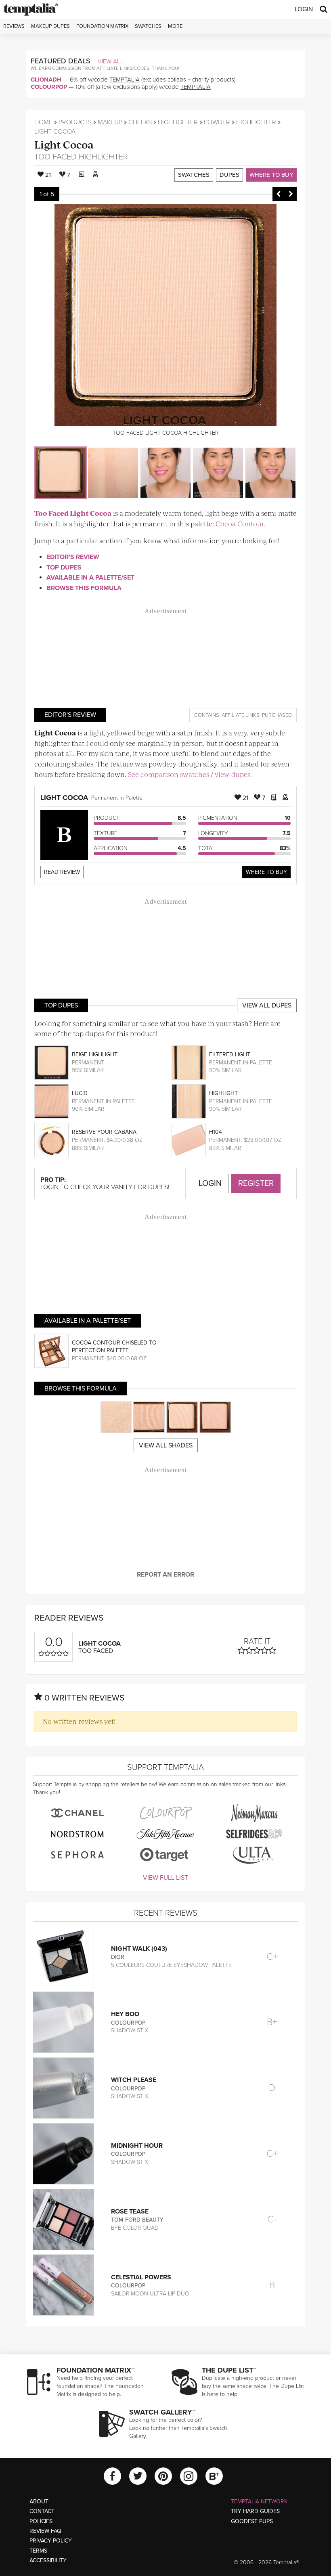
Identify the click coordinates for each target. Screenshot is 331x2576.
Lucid (80, 1093)
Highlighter (178, 122)
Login (304, 9)
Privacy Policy (51, 2541)
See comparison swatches (169, 774)
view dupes (233, 774)
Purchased (277, 715)
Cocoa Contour (240, 524)
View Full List (165, 1878)
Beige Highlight (95, 1054)
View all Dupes (267, 1005)
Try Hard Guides (255, 2511)
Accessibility (48, 2560)
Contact (42, 2511)
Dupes (229, 175)
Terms (38, 2551)
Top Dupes (64, 568)
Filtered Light (230, 1054)
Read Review (62, 872)
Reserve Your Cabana (104, 1132)
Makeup (110, 122)
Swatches (148, 26)
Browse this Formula (84, 588)
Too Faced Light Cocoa (73, 513)
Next (291, 194)
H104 (216, 1132)
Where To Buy (266, 872)
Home (43, 122)
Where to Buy (271, 175)
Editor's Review (73, 557)
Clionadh (46, 80)
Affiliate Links (241, 715)
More (175, 26)
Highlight (223, 1093)
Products (75, 122)
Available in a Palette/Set (90, 578)
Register (256, 1183)
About (39, 2502)
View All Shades (166, 1445)
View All (111, 61)
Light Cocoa (64, 144)
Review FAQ (45, 2531)
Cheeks (140, 122)
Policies (41, 2521)
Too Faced (56, 157)
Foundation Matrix (102, 26)
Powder (217, 122)
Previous (279, 194)
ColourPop (49, 87)
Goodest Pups (252, 2521)
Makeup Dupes (50, 26)
